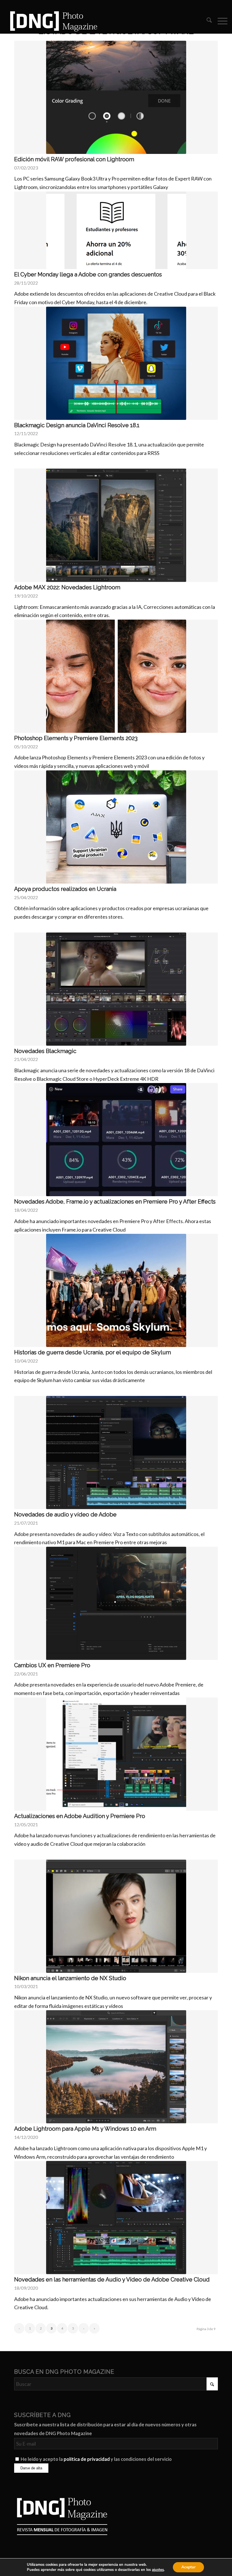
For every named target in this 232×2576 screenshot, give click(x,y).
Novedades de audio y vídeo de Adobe (65, 1514)
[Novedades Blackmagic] (116, 989)
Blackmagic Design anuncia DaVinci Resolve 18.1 (77, 425)
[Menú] (220, 21)
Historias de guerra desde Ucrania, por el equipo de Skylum (93, 1352)
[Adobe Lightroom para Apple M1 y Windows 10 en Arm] (116, 2067)
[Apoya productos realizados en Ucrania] (116, 827)
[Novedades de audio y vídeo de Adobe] (116, 1453)
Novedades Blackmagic (45, 1051)
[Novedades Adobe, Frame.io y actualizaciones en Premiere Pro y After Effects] (116, 1140)
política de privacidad (87, 2459)
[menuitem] (206, 21)
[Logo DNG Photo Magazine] (53, 21)
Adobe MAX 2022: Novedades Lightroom (67, 587)
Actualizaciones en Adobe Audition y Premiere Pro (80, 1816)
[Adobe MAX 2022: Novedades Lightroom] (116, 525)
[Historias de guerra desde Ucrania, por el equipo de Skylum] (116, 1290)
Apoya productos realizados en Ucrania (65, 889)
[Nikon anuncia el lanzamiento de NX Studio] (116, 1916)
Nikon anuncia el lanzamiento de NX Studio (70, 1978)
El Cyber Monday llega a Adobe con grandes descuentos (88, 274)
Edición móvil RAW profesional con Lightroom (74, 159)
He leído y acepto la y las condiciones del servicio (96, 2459)
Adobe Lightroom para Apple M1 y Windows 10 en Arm (85, 2129)
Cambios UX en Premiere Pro (52, 1665)
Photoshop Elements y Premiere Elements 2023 (76, 738)
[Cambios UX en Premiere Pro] (116, 1603)
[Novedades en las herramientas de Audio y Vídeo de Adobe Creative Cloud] (116, 2218)
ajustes (158, 2570)
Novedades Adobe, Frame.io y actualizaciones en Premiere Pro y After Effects (115, 1202)
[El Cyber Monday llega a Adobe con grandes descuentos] (116, 230)
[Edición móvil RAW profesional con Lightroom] (116, 97)
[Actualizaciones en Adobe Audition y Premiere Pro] (116, 1754)
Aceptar (188, 2567)
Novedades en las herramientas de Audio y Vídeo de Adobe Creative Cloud (112, 2279)
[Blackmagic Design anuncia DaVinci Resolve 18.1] (116, 363)
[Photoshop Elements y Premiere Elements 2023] (116, 676)
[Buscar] (206, 21)
